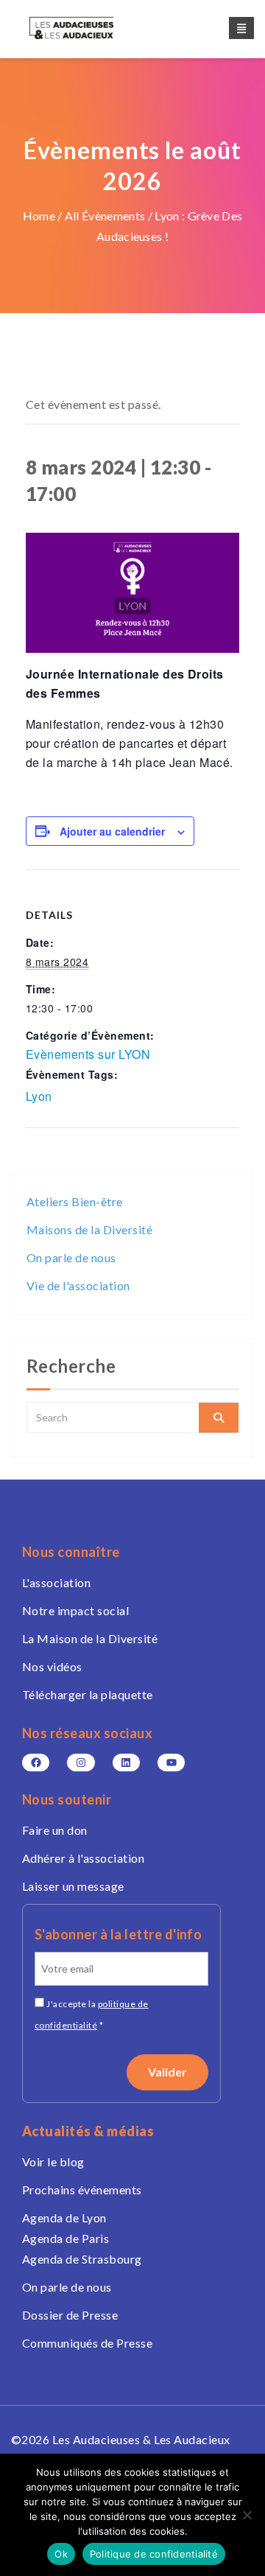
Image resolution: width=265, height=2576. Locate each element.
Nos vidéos (52, 1666)
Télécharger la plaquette (88, 1694)
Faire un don (55, 1830)
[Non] (247, 2515)
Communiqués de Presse (87, 2343)
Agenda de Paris (66, 2238)
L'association (56, 1582)
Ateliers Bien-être (75, 1201)
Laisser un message (73, 1886)
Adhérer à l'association (83, 1858)
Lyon (39, 1096)
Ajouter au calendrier (112, 831)
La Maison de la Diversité (90, 1638)
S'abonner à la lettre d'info (118, 1934)
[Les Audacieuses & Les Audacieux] (85, 28)
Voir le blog (53, 2162)
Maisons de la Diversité (89, 1229)
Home (39, 216)
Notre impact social (75, 1610)
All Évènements (105, 216)
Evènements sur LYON (88, 1054)
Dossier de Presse (70, 2315)
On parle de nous (71, 1257)
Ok (61, 2554)
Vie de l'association (78, 1285)
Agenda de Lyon (64, 2218)
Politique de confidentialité (154, 2554)
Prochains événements (82, 2190)
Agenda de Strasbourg (82, 2259)
